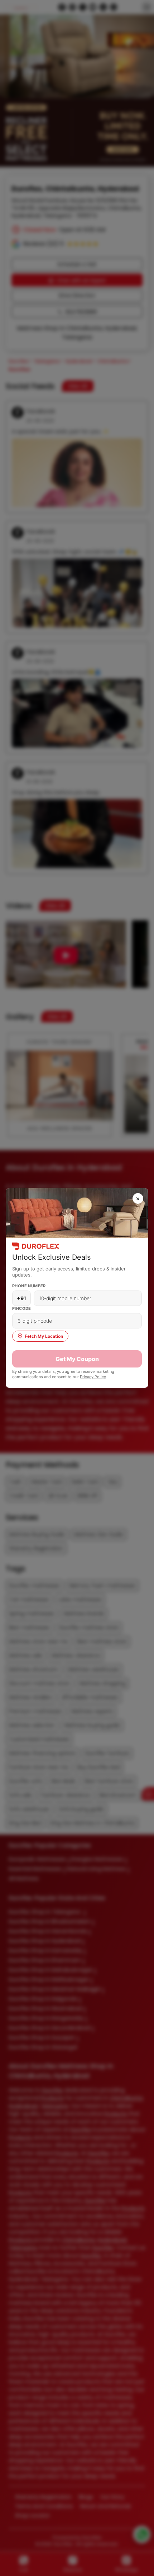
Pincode (22, 1308)
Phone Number (29, 1286)
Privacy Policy (93, 1377)
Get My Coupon (77, 1359)
